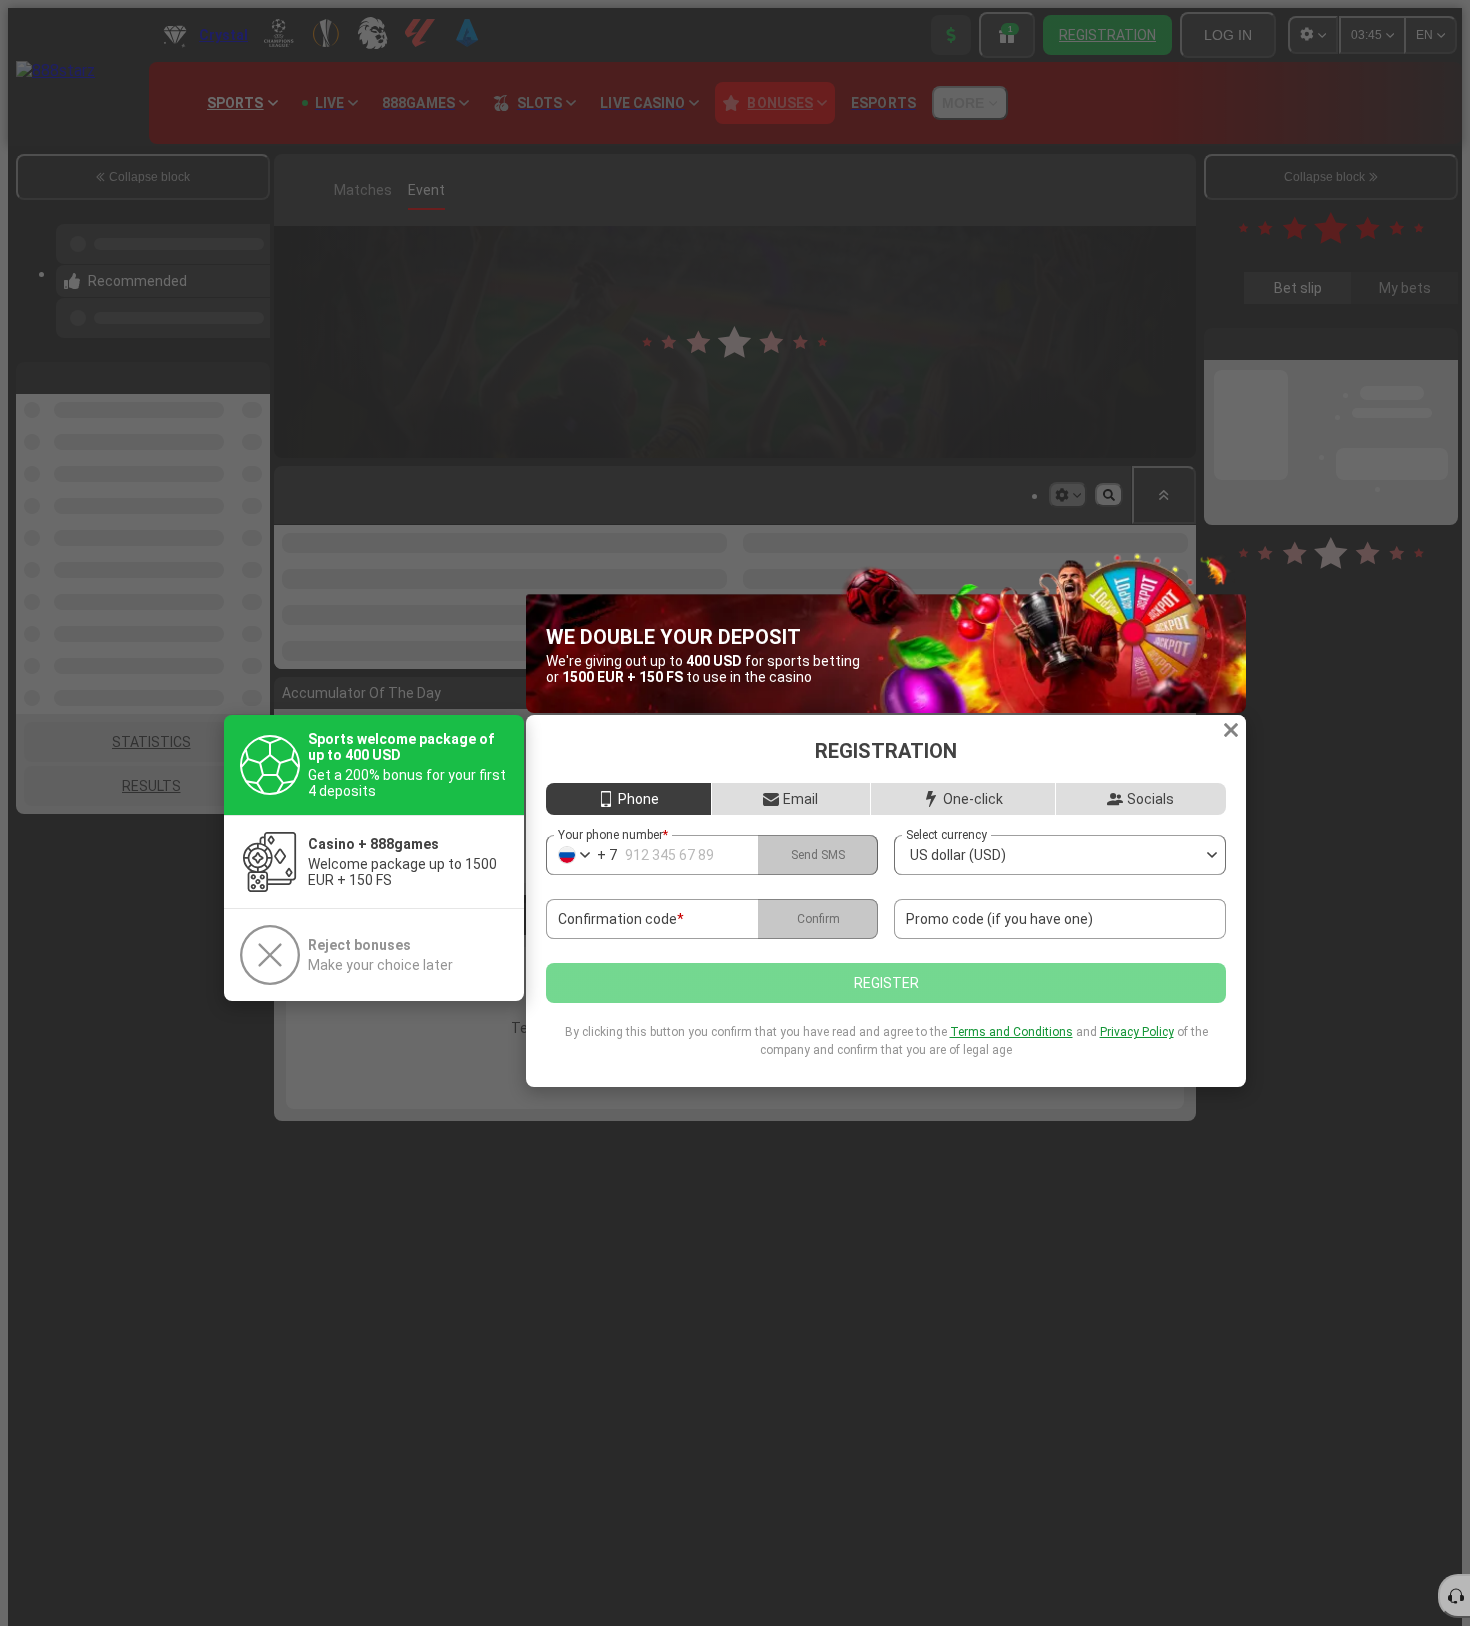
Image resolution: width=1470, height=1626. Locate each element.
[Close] (1231, 730)
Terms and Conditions (1011, 1032)
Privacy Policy (1137, 1032)
